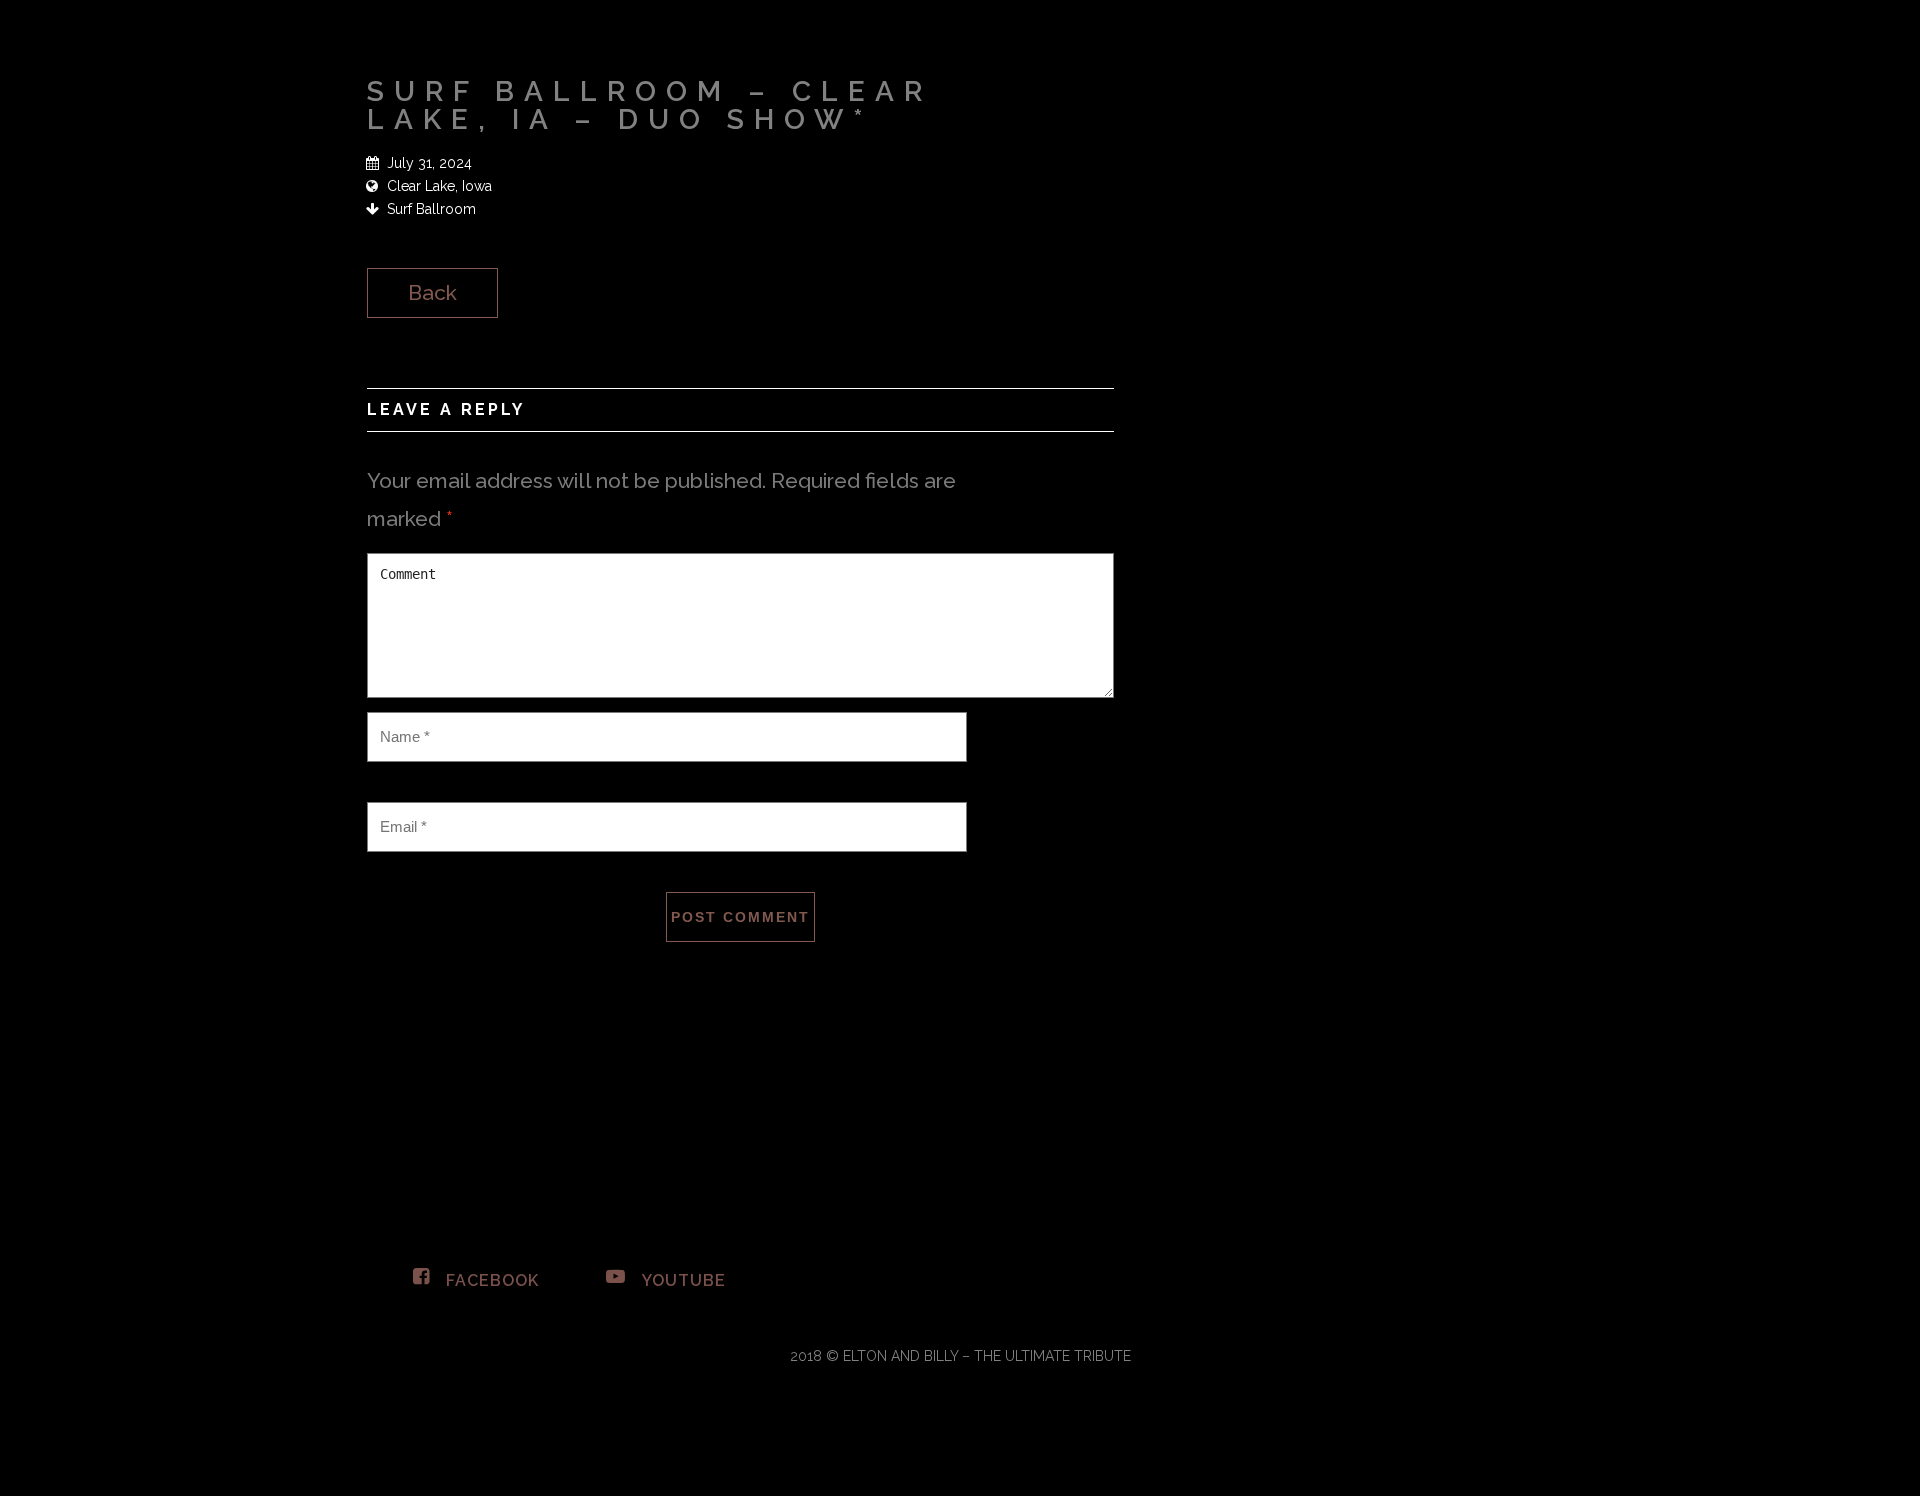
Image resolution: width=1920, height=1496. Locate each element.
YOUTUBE (681, 1280)
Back (432, 292)
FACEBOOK (490, 1280)
